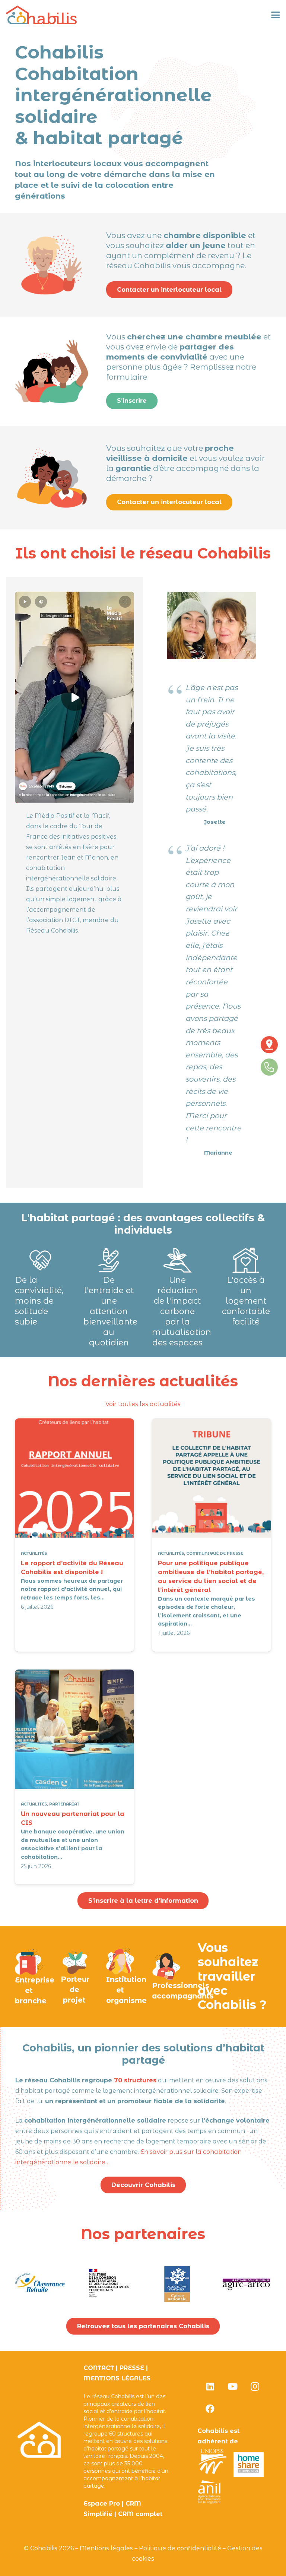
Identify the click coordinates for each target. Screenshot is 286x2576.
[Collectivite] (120, 1961)
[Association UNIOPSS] (213, 2475)
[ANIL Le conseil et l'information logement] (209, 2502)
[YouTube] (232, 2386)
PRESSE (132, 2368)
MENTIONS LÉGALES (117, 2378)
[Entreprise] (29, 1961)
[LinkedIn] (210, 2386)
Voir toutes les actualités (143, 1404)
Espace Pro (102, 2504)
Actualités (34, 1553)
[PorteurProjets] (75, 1961)
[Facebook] (210, 2409)
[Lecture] (74, 698)
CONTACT (99, 2368)
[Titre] (41, 15)
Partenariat (64, 1805)
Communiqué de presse (215, 1553)
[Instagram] (255, 2386)
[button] (276, 15)
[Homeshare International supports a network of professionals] (249, 2475)
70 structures (134, 2080)
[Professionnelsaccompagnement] (166, 1966)
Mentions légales (106, 2548)
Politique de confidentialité (180, 2548)
